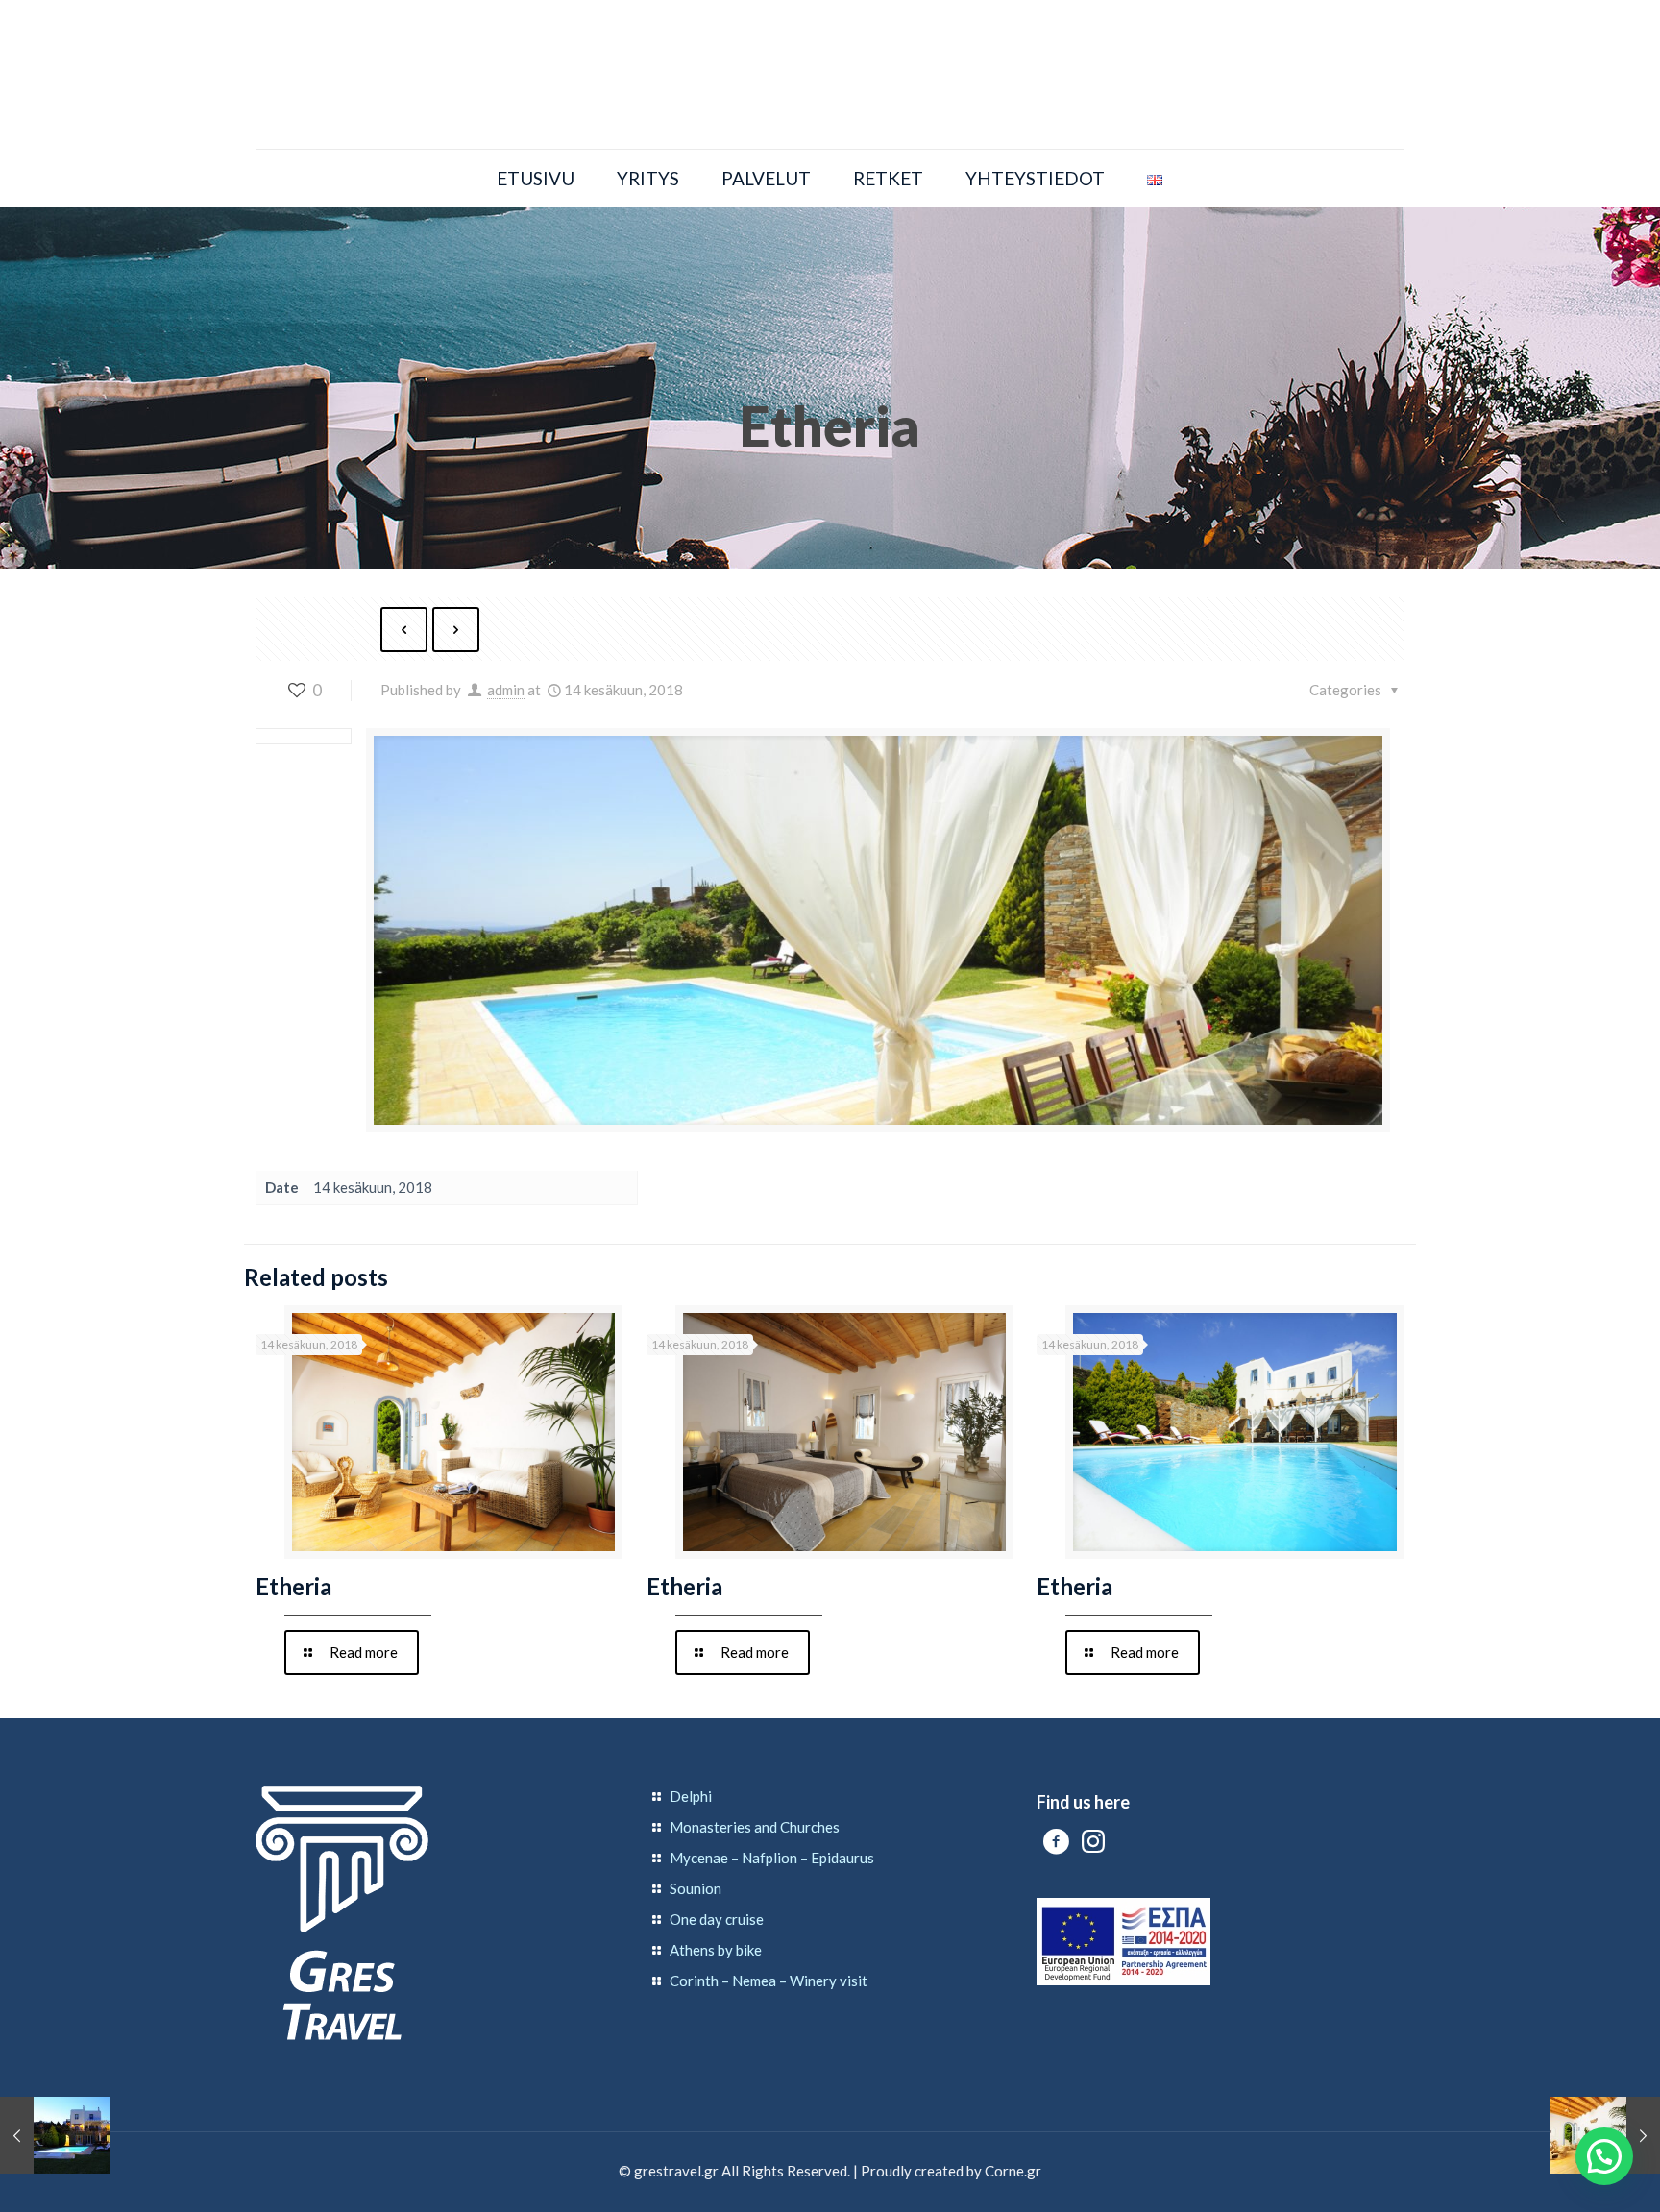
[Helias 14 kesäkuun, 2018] (55, 2135)
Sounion (696, 1888)
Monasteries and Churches (755, 1827)
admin (506, 690)
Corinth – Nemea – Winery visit (769, 1981)
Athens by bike (716, 1950)
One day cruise (717, 1919)
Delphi (691, 1796)
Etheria (293, 1586)
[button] (1604, 2156)
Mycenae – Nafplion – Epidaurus (772, 1858)
